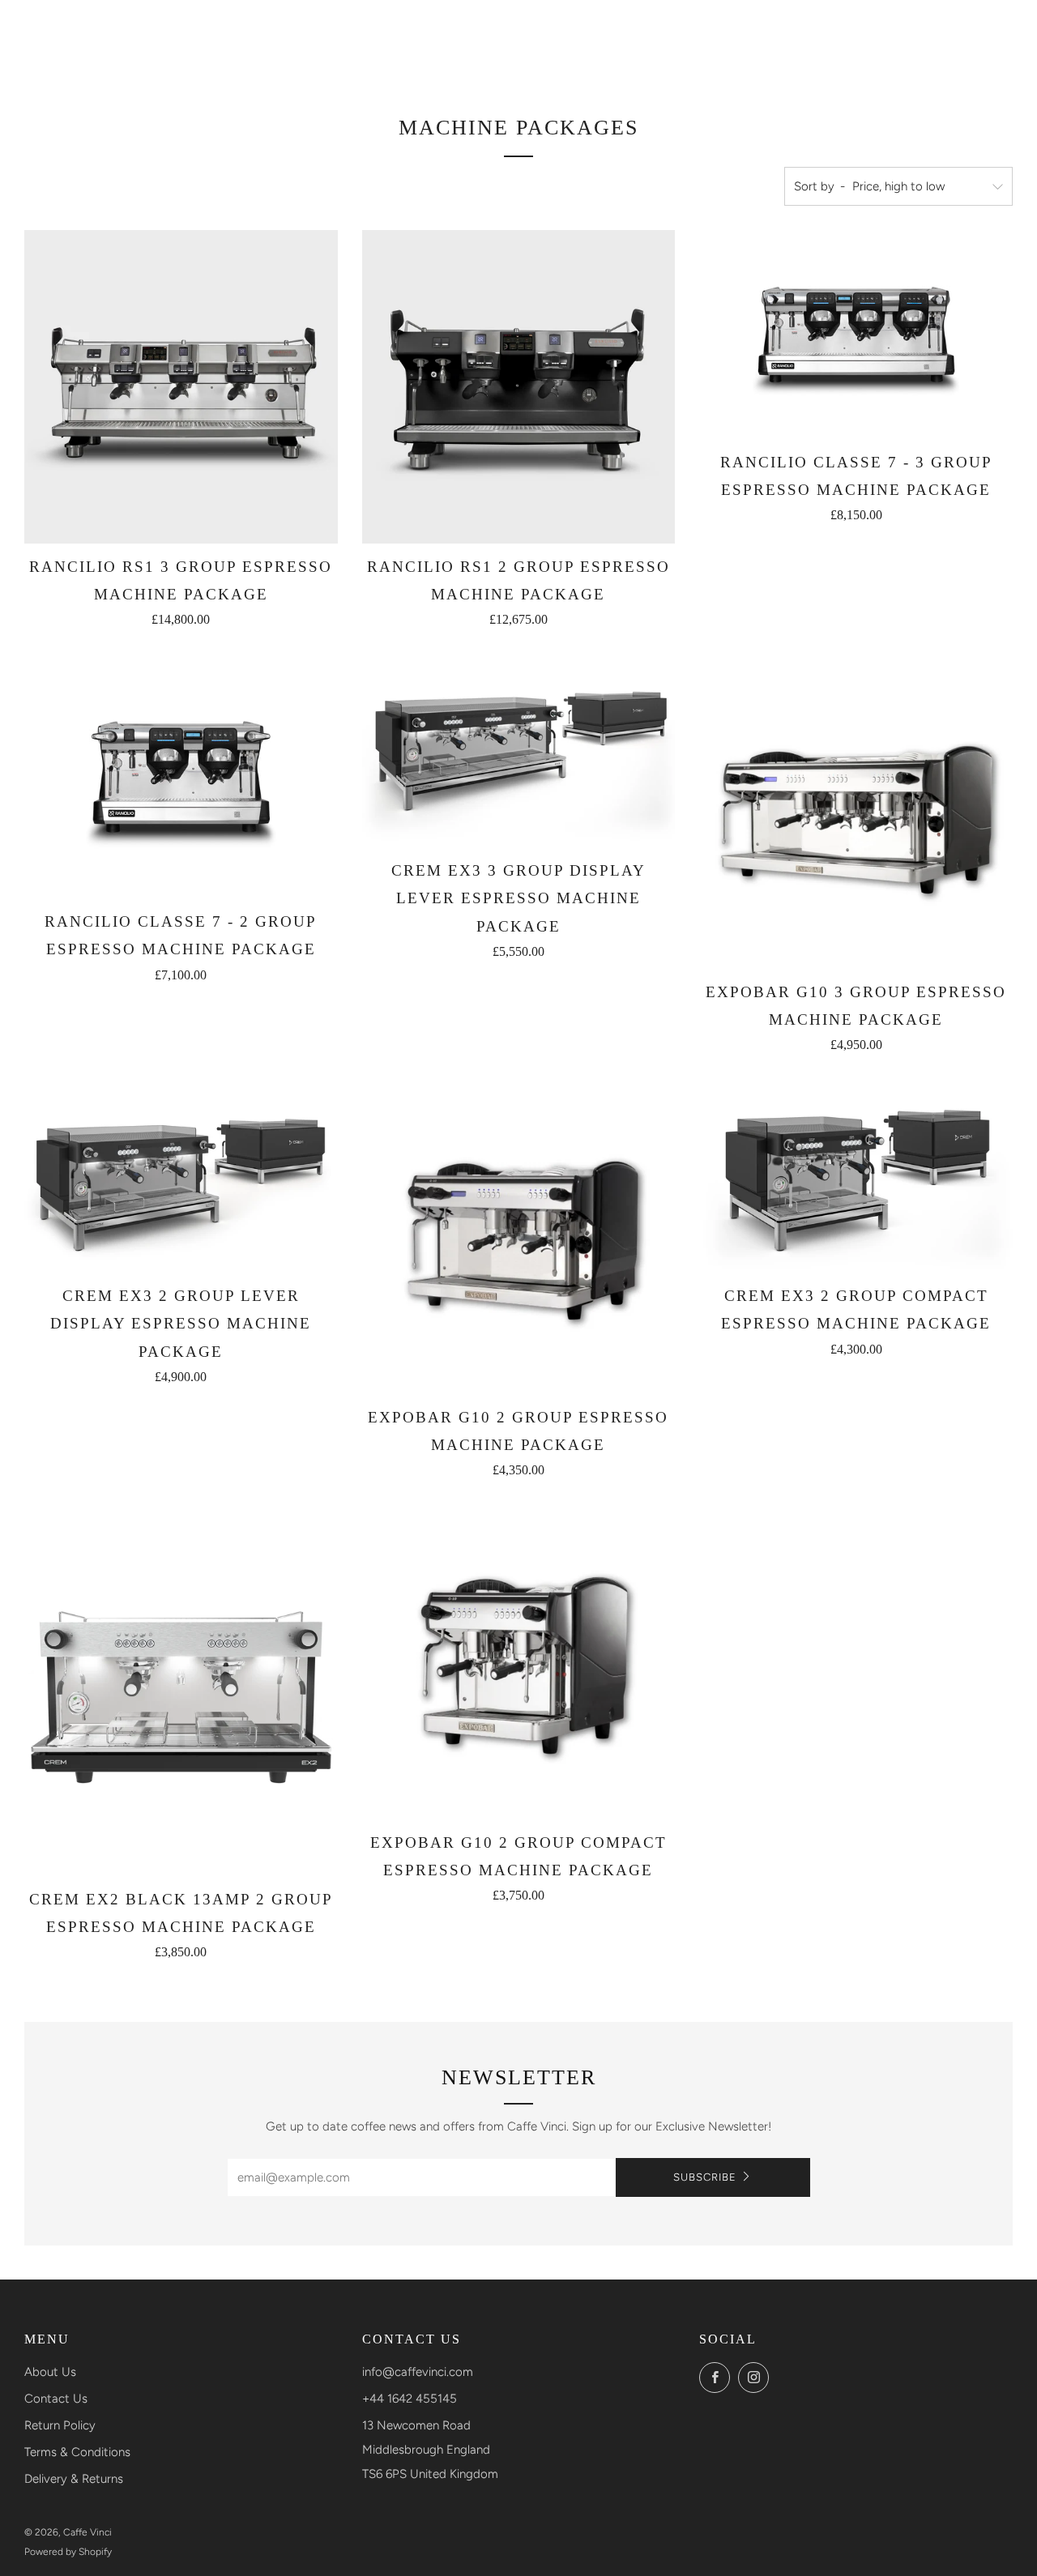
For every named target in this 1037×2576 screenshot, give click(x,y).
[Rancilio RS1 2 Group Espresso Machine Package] (519, 387)
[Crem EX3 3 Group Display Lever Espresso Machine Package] (519, 751)
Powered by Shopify (68, 2552)
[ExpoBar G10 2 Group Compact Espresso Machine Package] (519, 1663)
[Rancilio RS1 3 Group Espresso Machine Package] (181, 387)
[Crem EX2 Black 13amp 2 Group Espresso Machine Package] (181, 1691)
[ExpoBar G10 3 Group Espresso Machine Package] (856, 812)
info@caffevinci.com (418, 2372)
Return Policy (60, 2425)
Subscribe (705, 2177)
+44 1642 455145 (410, 2399)
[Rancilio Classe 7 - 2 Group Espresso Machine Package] (181, 777)
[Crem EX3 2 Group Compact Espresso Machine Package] (856, 1177)
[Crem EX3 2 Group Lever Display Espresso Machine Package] (181, 1177)
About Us (50, 2372)
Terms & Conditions (77, 2452)
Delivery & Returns (74, 2479)
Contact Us (56, 2399)
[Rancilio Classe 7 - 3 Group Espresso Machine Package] (856, 335)
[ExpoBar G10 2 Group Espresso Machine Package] (519, 1237)
